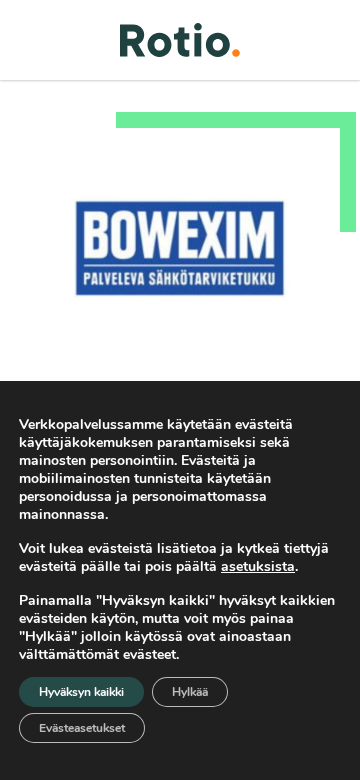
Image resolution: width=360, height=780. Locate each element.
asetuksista (258, 567)
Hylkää (190, 692)
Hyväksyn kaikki (81, 692)
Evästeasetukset (82, 728)
